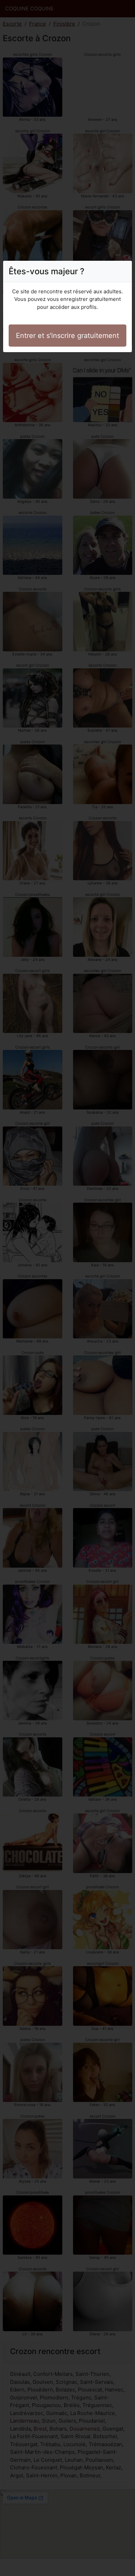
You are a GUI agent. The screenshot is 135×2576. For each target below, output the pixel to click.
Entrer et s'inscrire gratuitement (67, 336)
